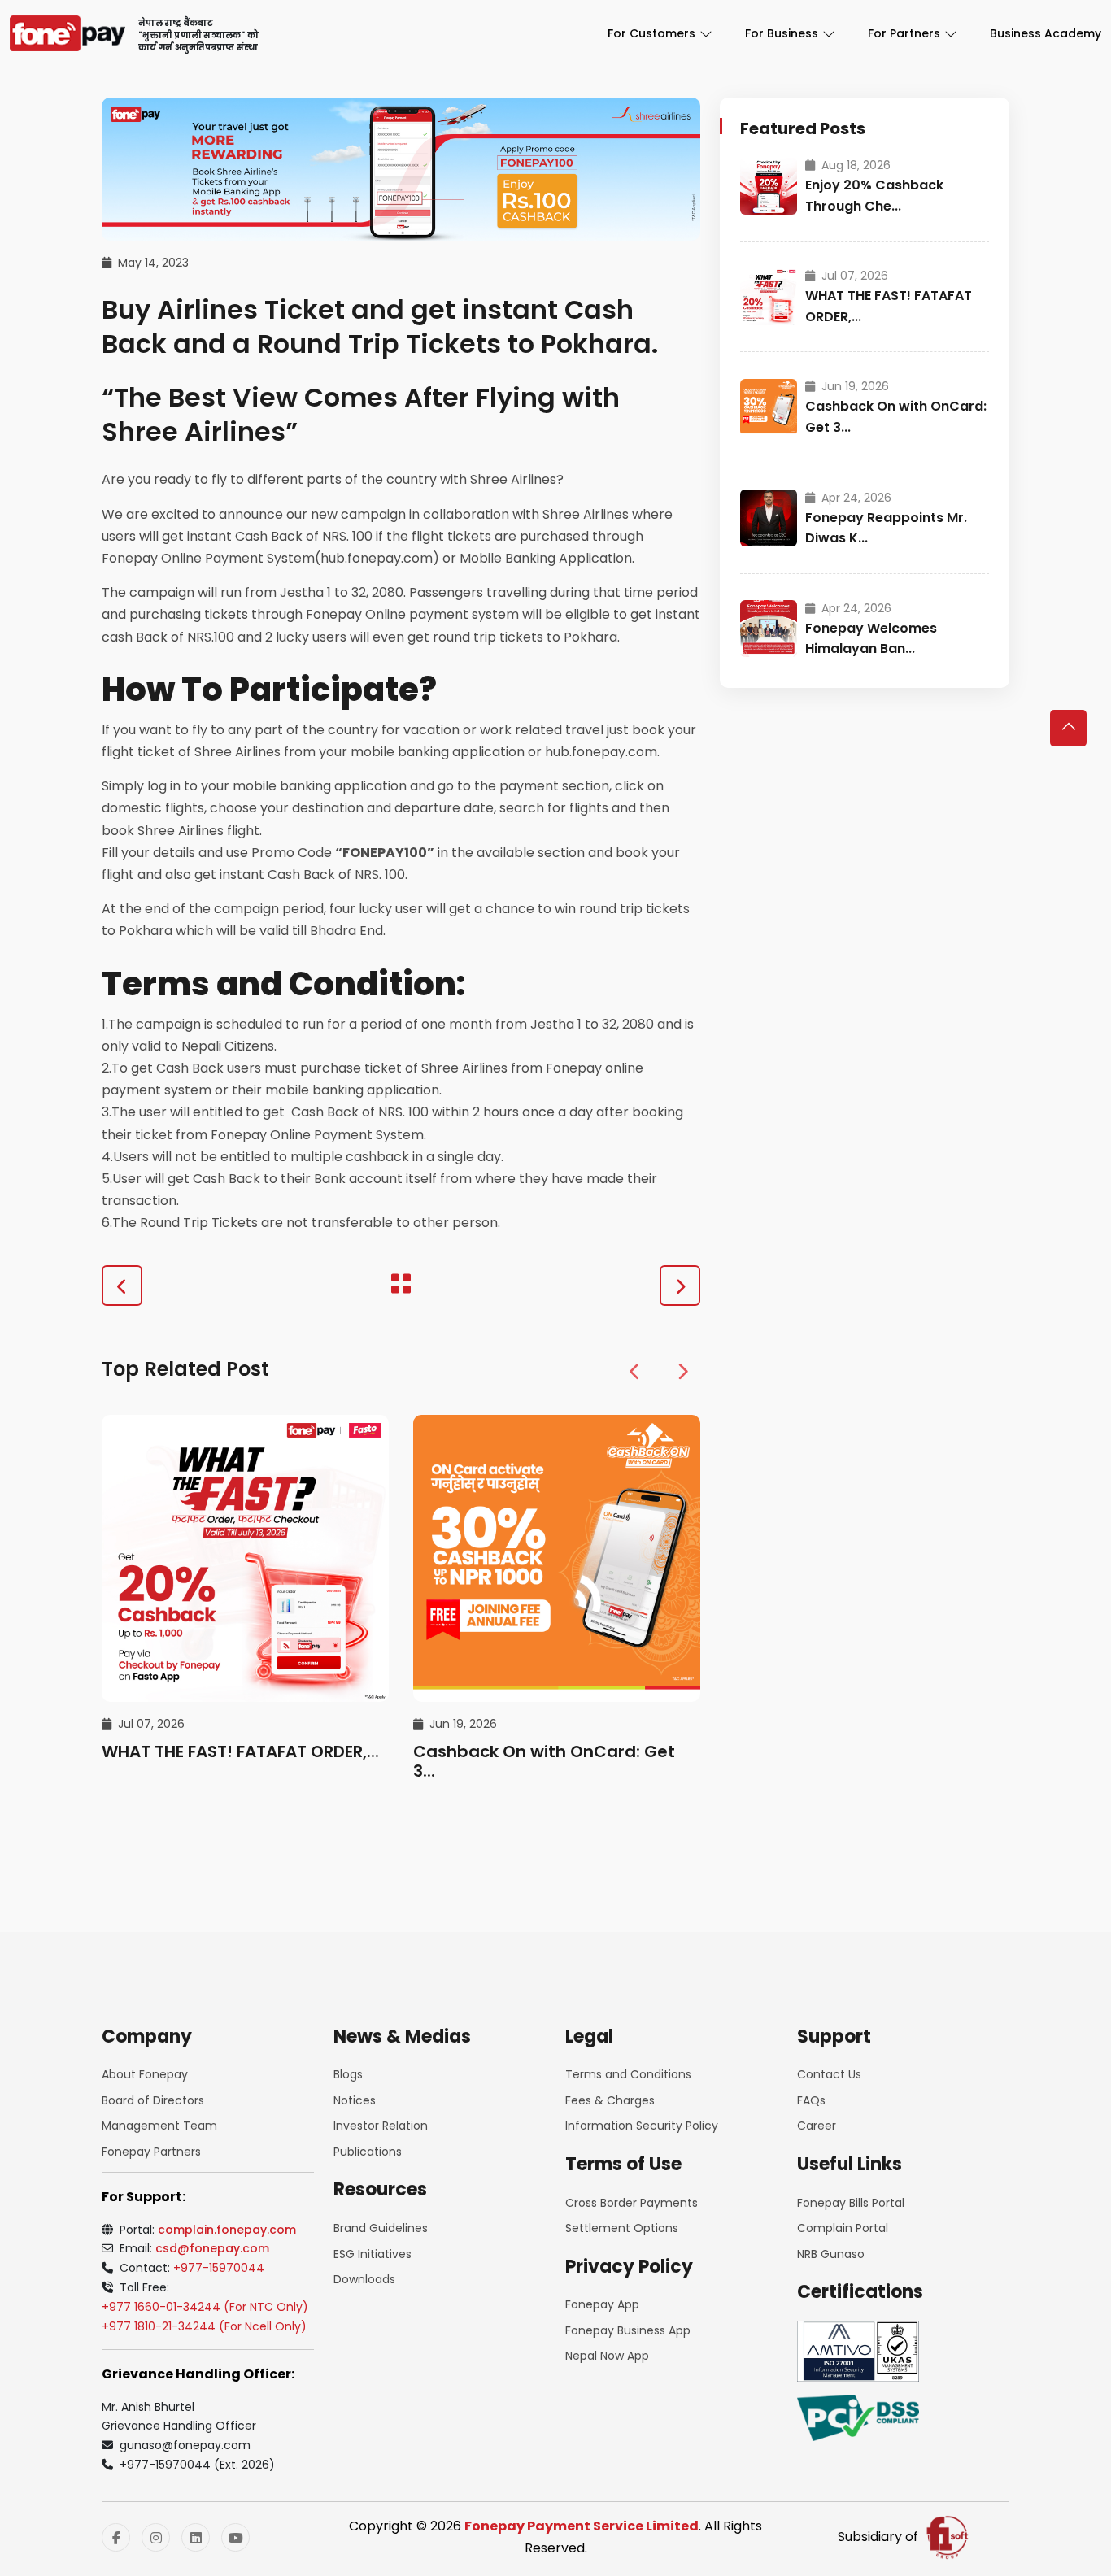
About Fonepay (145, 2074)
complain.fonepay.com (227, 2230)
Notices (355, 2100)
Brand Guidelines (381, 2228)
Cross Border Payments (632, 2203)
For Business (782, 33)
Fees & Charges (610, 2100)
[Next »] (680, 1286)
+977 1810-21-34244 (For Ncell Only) (204, 2326)
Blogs (348, 2074)
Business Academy (1046, 33)
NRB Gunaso (831, 2254)
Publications (368, 2152)
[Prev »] (122, 1286)
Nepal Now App (607, 2356)
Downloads (364, 2279)
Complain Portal (843, 2228)
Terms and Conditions (628, 2074)
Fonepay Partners (151, 2152)
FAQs (811, 2100)
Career (817, 2126)
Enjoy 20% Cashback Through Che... (874, 196)
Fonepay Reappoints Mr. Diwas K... (886, 528)
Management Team (159, 2126)
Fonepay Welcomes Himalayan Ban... (871, 639)
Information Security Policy (642, 2126)
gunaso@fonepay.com (185, 2445)
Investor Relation (381, 2126)
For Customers (651, 33)
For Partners (904, 33)
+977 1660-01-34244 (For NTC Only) (205, 2307)
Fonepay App (602, 2304)
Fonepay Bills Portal (851, 2203)
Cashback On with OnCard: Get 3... (544, 1761)
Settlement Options (622, 2228)
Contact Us (829, 2074)
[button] (635, 1373)
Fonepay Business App (628, 2330)
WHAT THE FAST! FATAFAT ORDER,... (240, 1751)
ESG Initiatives (373, 2254)
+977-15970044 (219, 2268)
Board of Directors (153, 2100)
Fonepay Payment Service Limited (582, 2526)
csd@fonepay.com (212, 2248)
